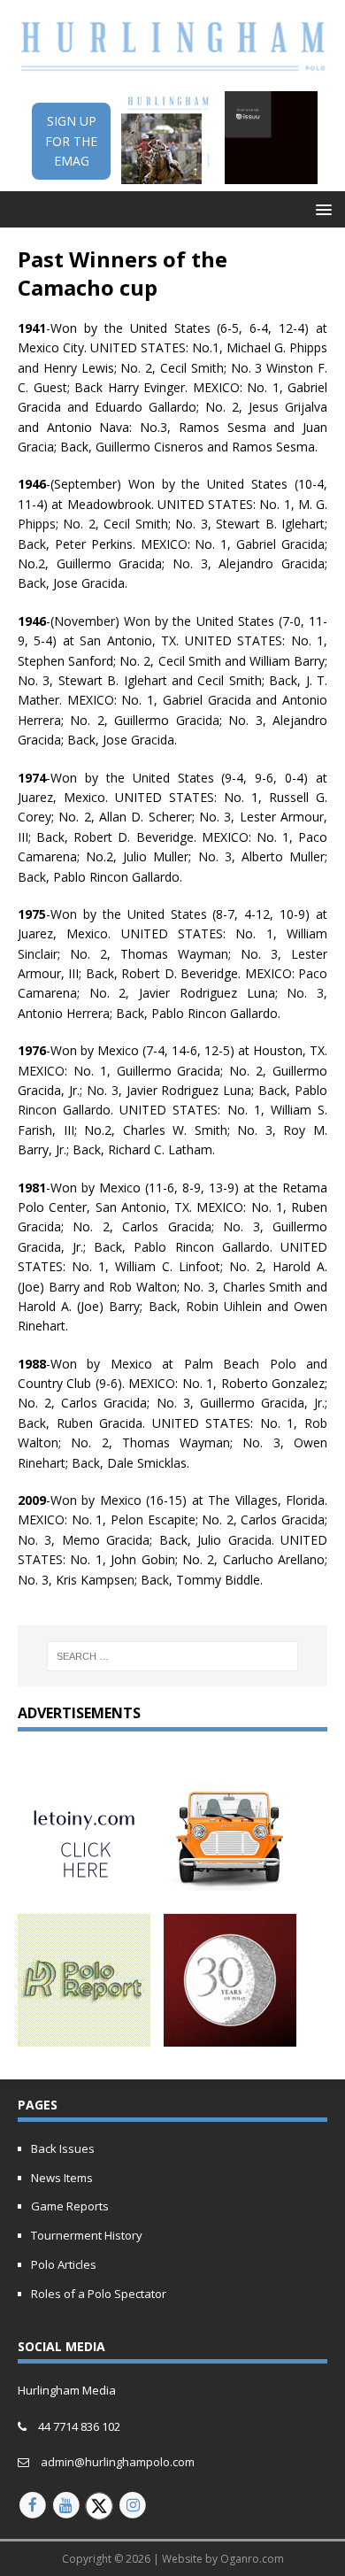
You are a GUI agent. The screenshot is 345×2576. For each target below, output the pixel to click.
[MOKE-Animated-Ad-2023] (230, 1889)
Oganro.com (252, 2559)
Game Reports (70, 2206)
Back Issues (63, 2148)
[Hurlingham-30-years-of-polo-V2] (230, 2036)
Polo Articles (64, 2264)
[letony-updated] (84, 1889)
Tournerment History (87, 2235)
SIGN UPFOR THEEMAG (71, 141)
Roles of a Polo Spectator (99, 2294)
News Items (62, 2178)
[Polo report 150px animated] (84, 2036)
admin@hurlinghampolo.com (118, 2462)
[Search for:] (173, 1656)
